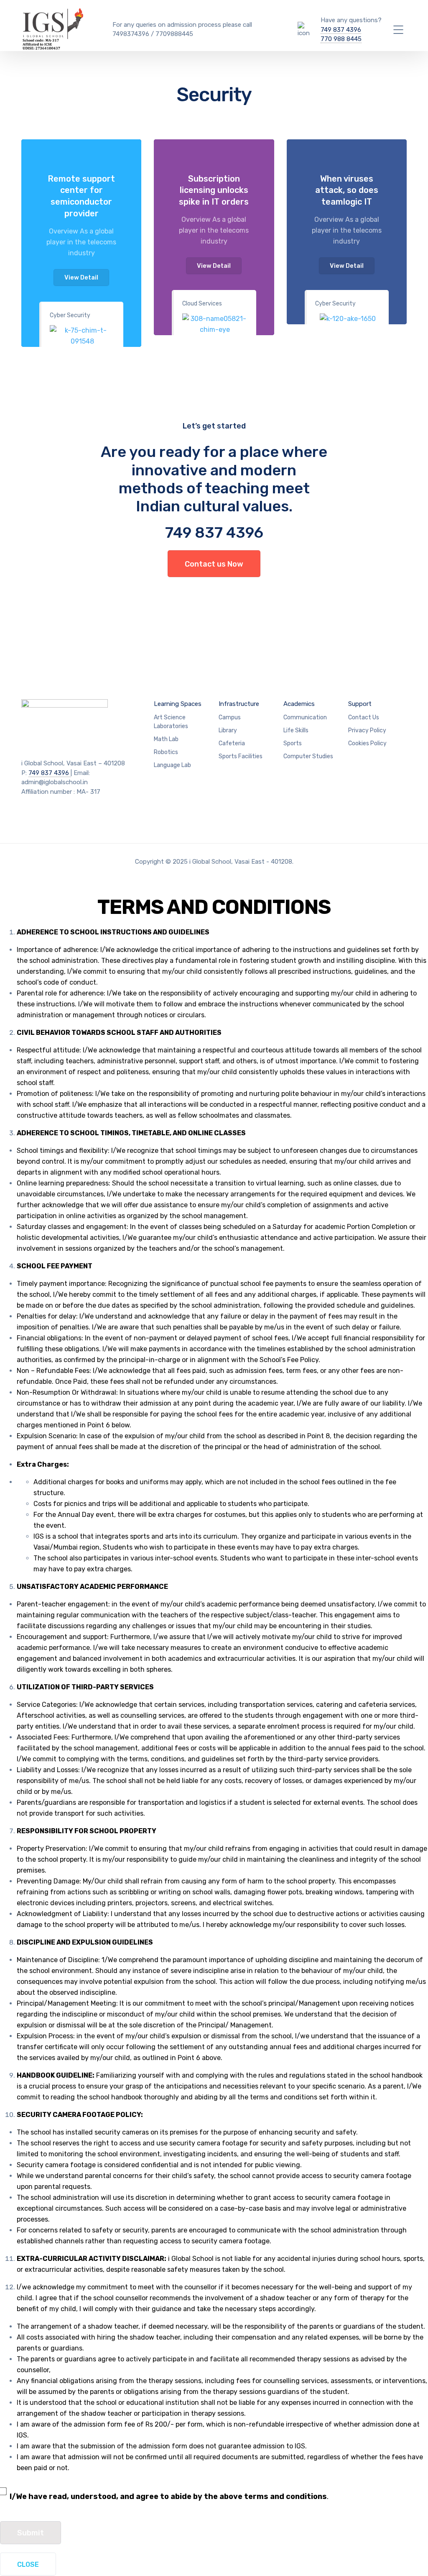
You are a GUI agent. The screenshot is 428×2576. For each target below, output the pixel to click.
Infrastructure (239, 704)
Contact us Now (214, 564)
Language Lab (172, 765)
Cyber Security (70, 315)
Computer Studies (308, 756)
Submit (31, 2533)
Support (360, 704)
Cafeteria (232, 743)
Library (228, 730)
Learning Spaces (178, 704)
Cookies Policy (367, 743)
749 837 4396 (341, 30)
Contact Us (364, 717)
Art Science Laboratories (171, 722)
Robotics (166, 752)
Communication (305, 717)
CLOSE (28, 2564)
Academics (299, 704)
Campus (230, 717)
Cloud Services (202, 304)
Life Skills (296, 730)
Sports (293, 743)
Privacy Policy (367, 730)
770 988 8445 (341, 39)
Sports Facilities (241, 756)
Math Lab (166, 739)
